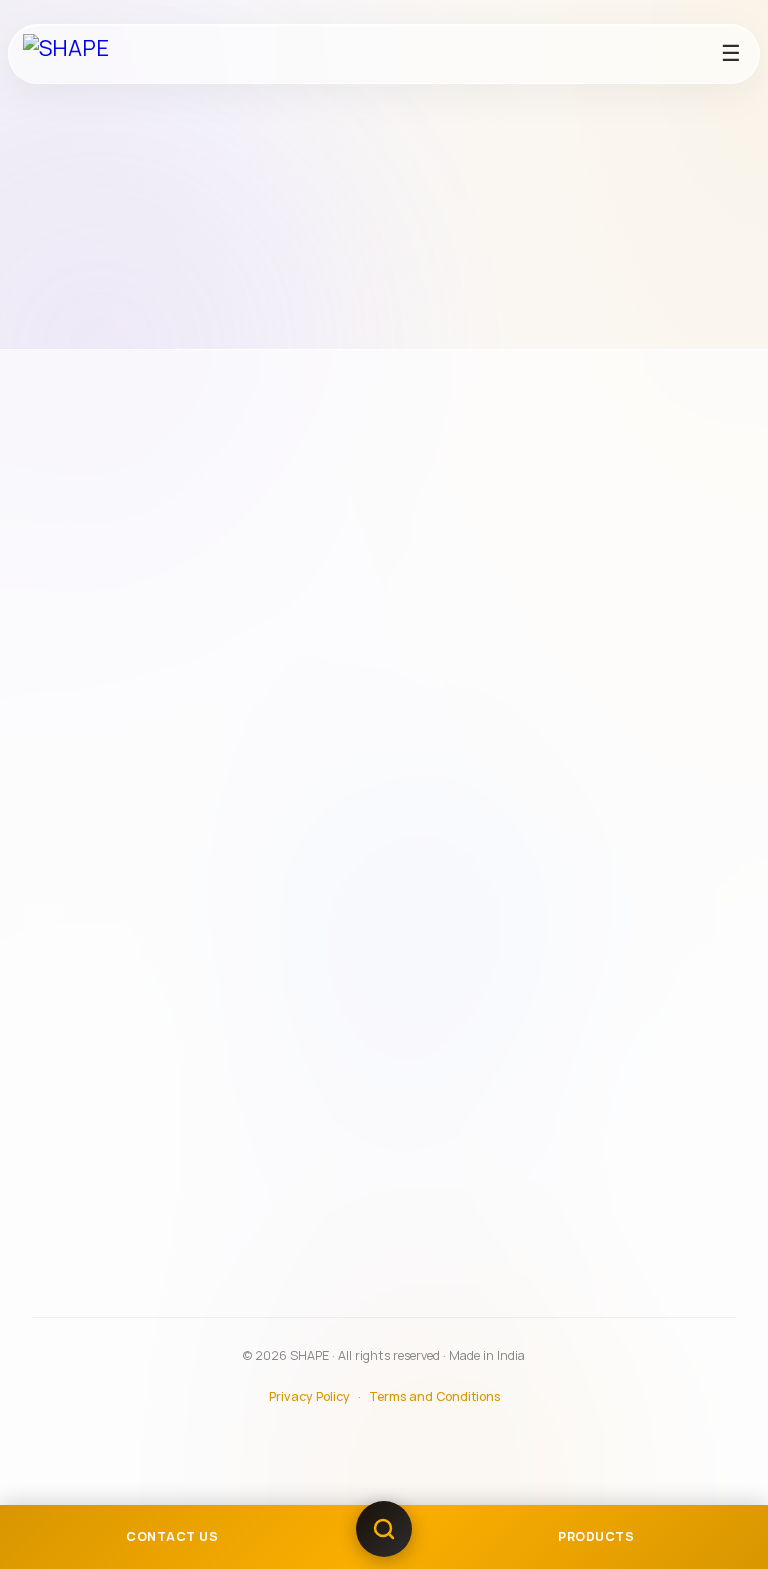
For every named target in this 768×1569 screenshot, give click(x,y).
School (74, 977)
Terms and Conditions (434, 1396)
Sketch (74, 1006)
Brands (74, 1173)
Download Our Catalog (126, 1288)
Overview (82, 773)
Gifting (74, 1064)
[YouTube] (153, 695)
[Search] (384, 1537)
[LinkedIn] (240, 695)
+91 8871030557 (96, 650)
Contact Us (88, 1231)
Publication (89, 1093)
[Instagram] (66, 695)
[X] (197, 695)
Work (66, 1035)
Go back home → (541, 335)
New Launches (99, 897)
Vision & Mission (103, 831)
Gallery (74, 1202)
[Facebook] (109, 695)
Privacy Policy (309, 1396)
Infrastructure (98, 802)
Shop (68, 1260)
